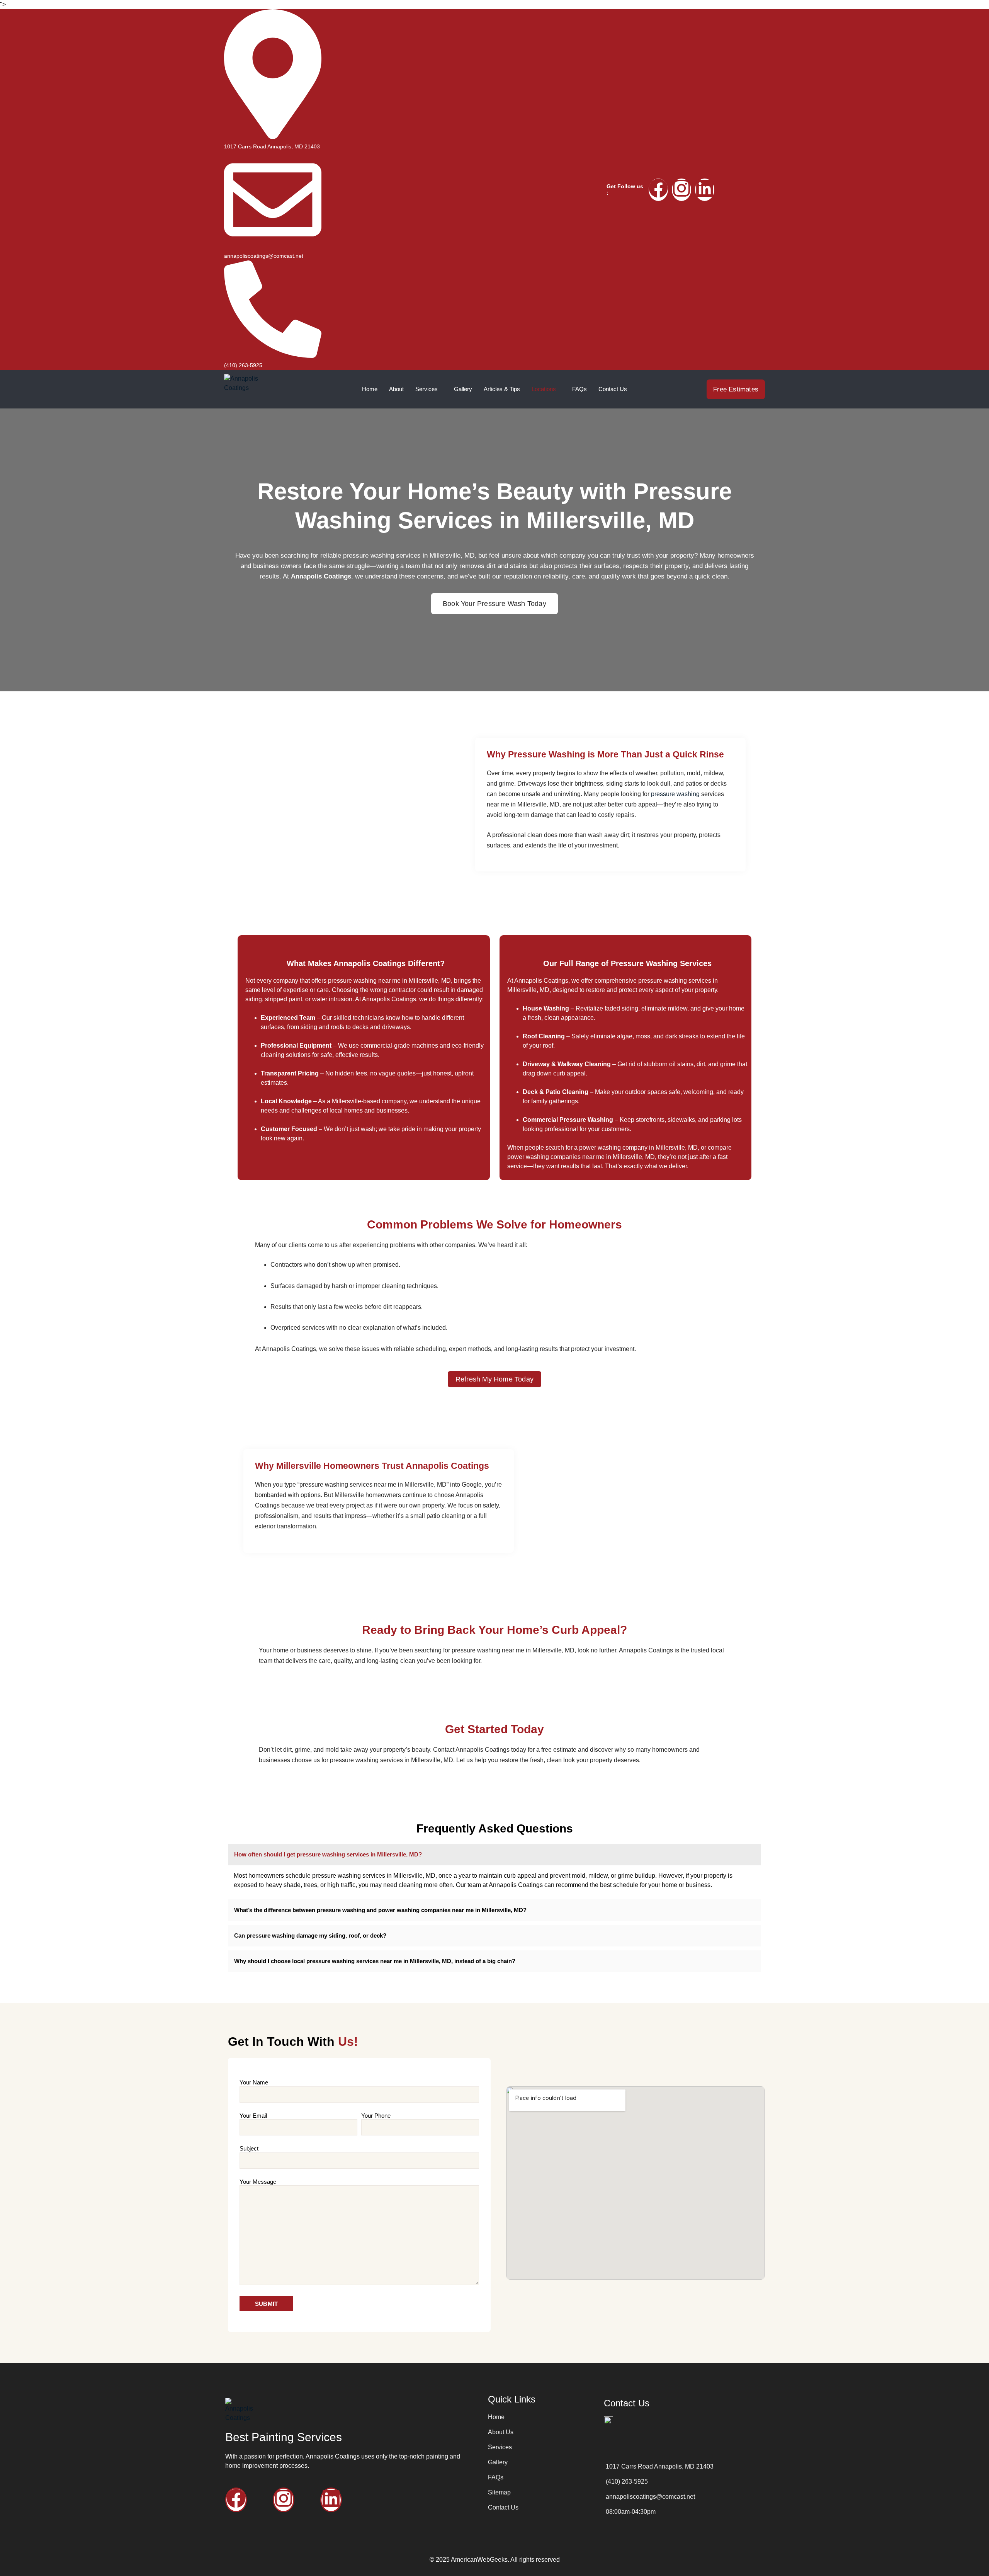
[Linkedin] (705, 190)
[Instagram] (681, 190)
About (396, 389)
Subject (249, 2148)
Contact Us (613, 389)
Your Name (254, 2082)
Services (427, 389)
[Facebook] (658, 190)
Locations (544, 389)
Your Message (258, 2182)
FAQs (579, 389)
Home (370, 389)
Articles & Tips (502, 389)
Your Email (253, 2116)
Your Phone (376, 2116)
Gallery (463, 389)
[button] (494, 1855)
